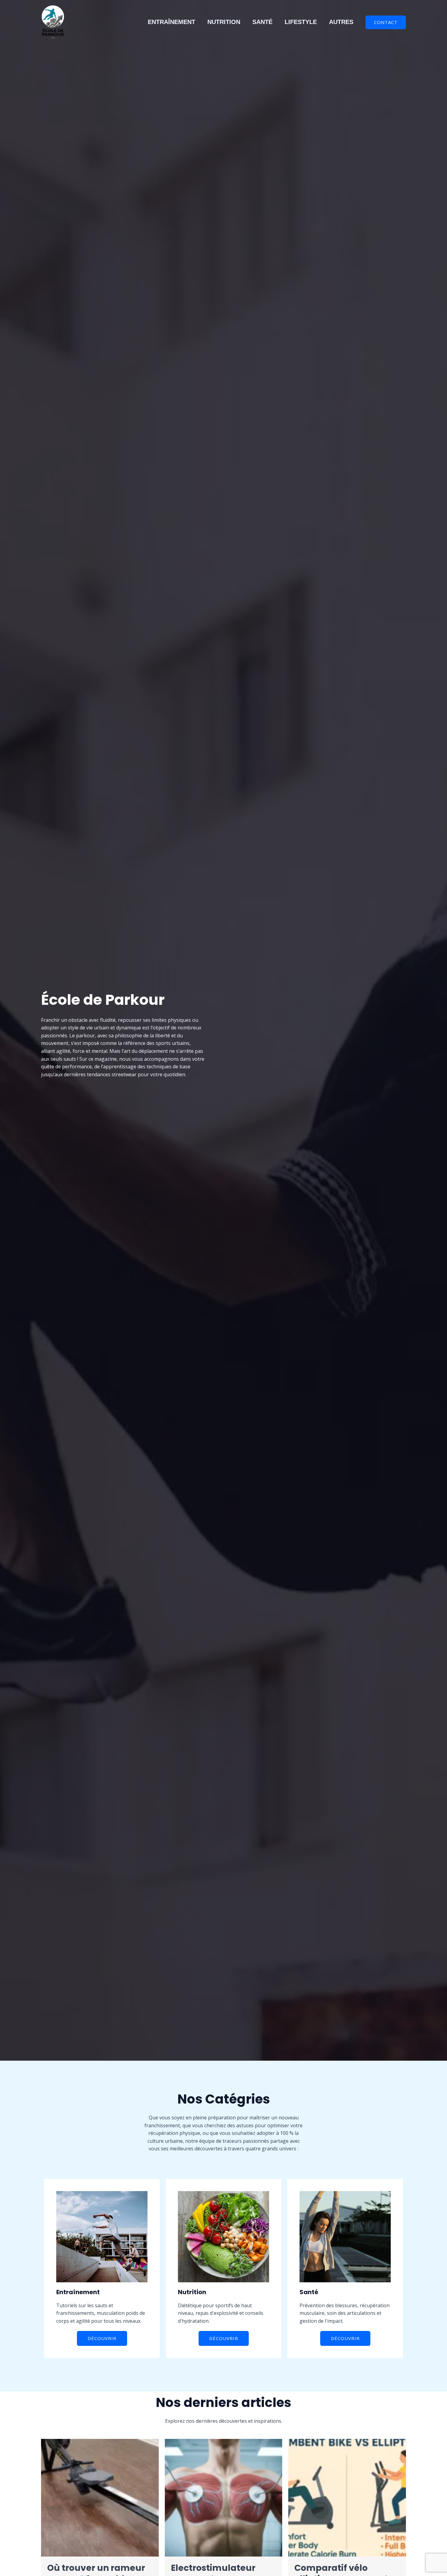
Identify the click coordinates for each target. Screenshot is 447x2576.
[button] (386, 22)
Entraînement (172, 22)
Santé (262, 22)
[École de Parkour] (53, 22)
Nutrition (224, 22)
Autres (341, 22)
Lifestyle (301, 22)
